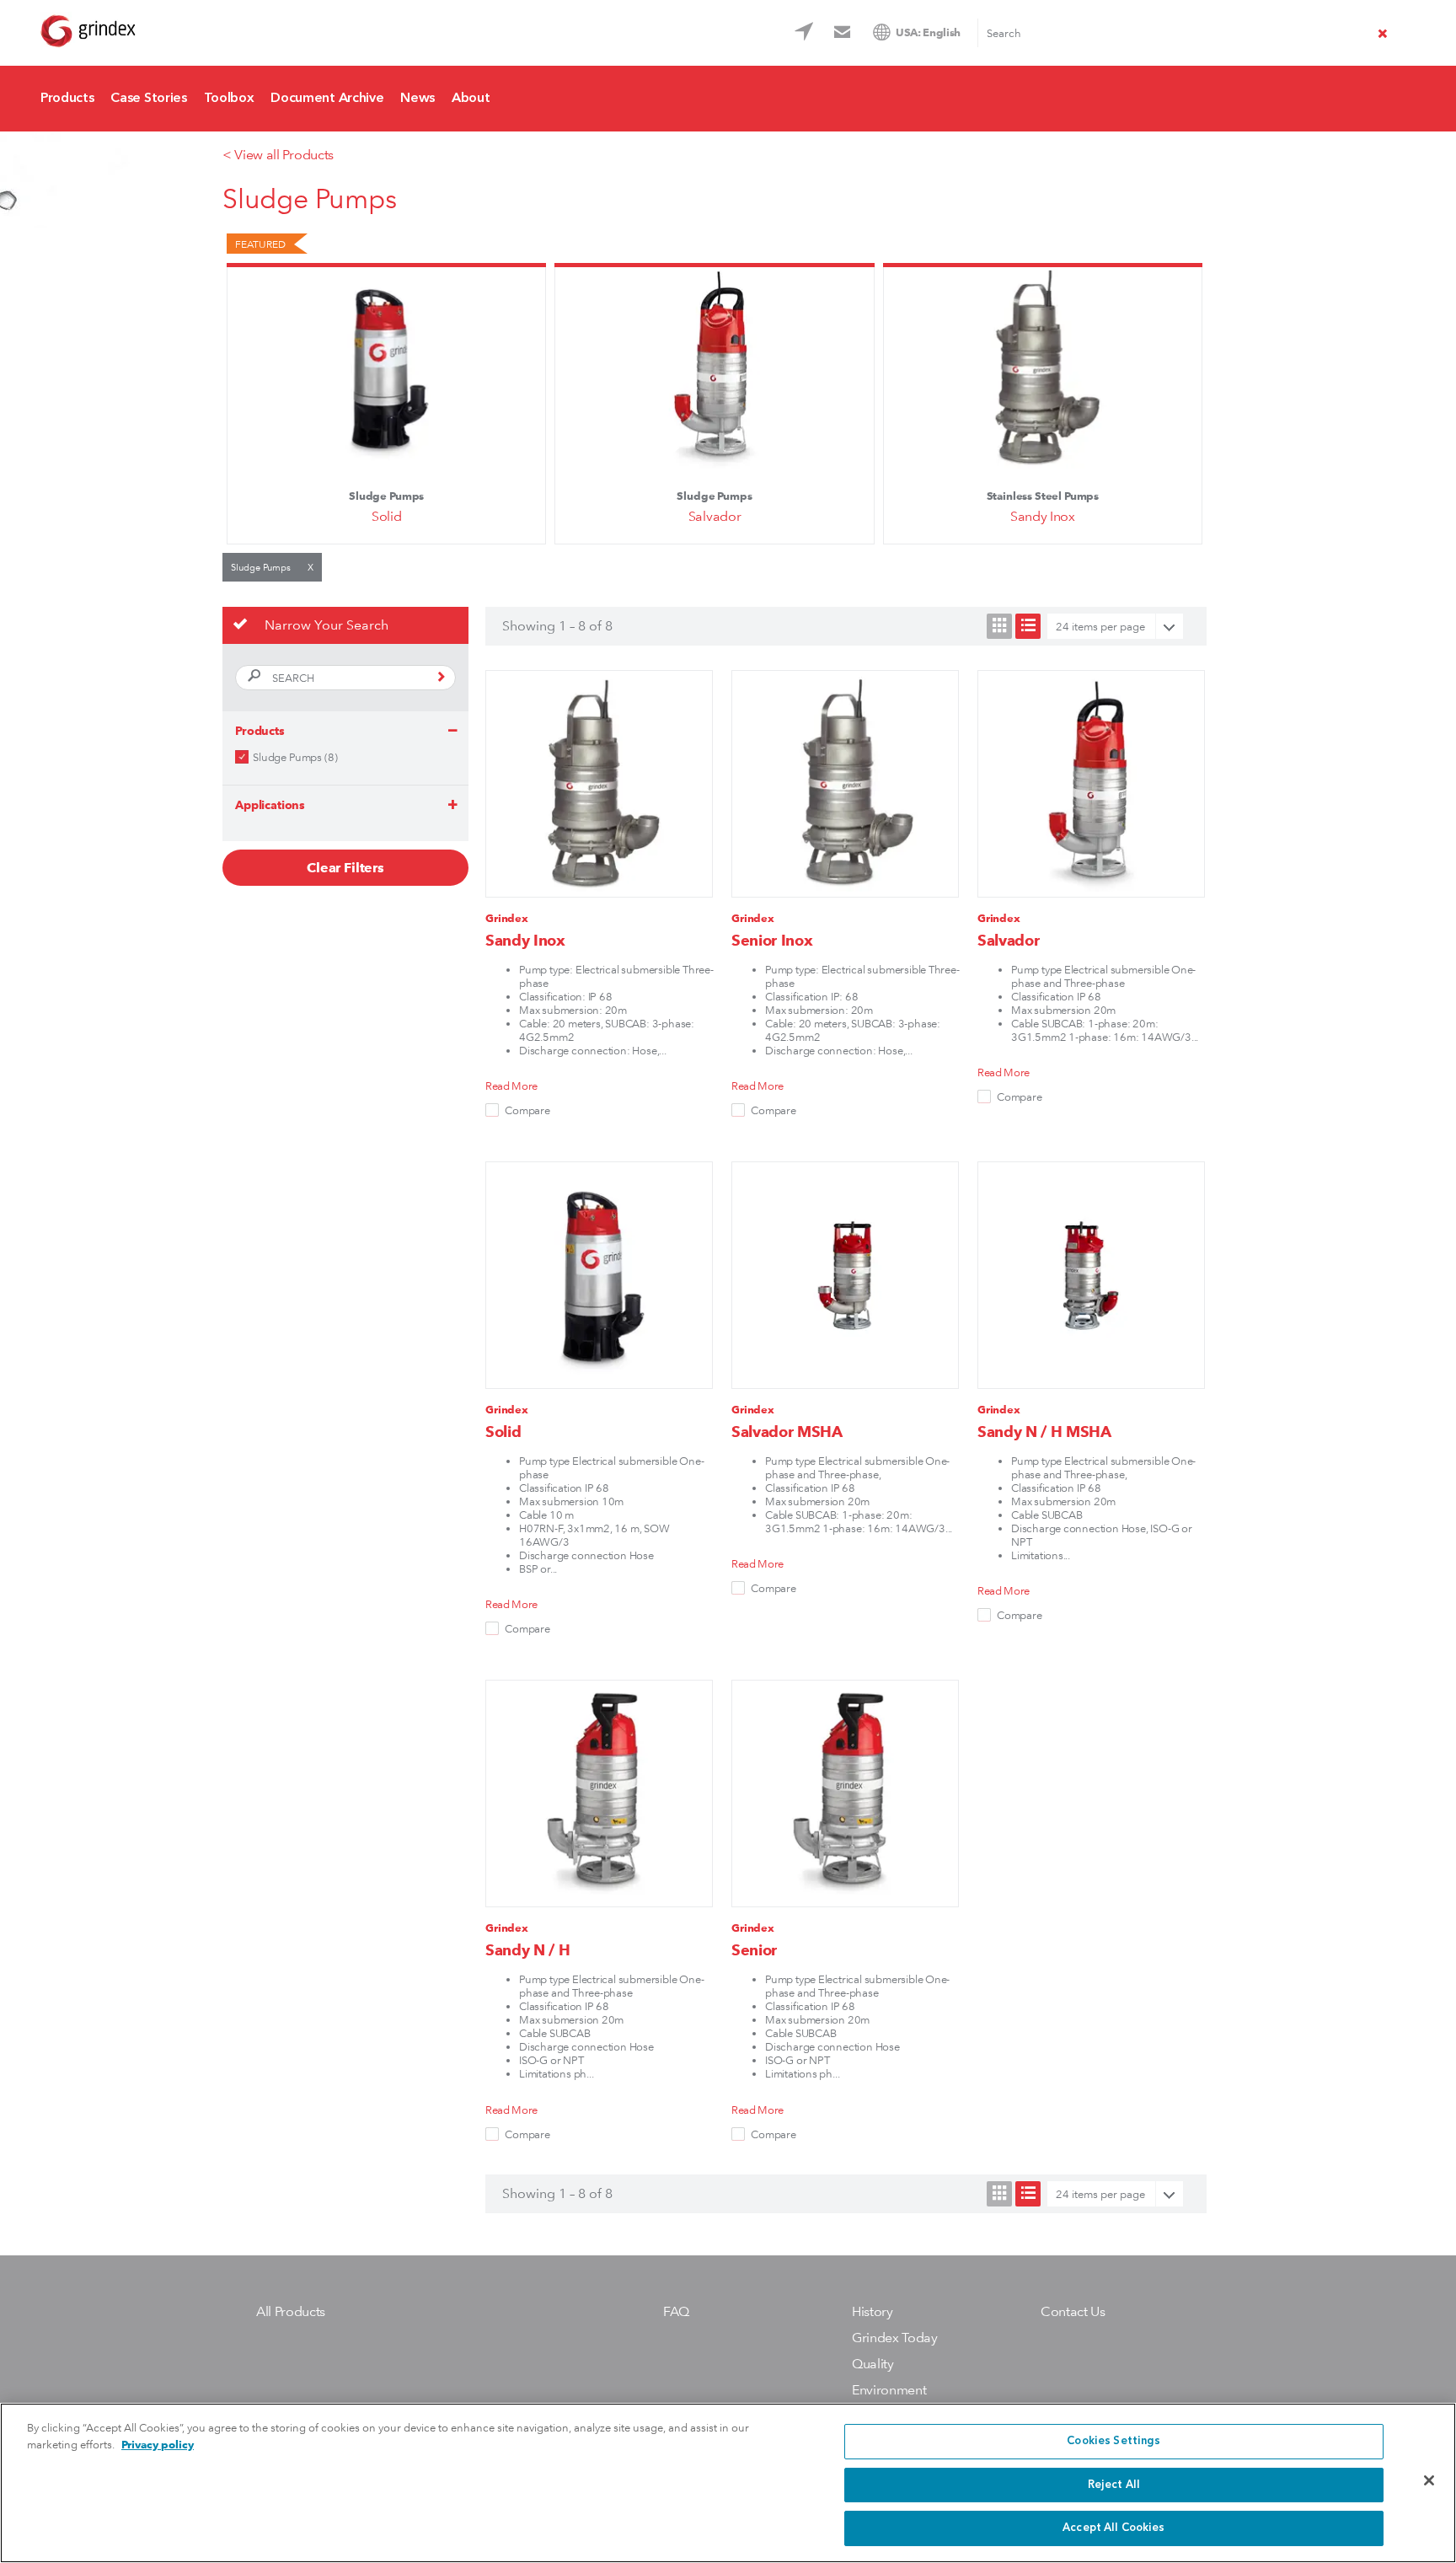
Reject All (1114, 2485)
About (471, 99)
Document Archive (327, 99)
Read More (511, 1086)
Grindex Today (895, 2338)
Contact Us (845, 35)
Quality (873, 2364)
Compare (527, 1110)
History (873, 2311)
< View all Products (278, 155)
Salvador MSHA (787, 1432)
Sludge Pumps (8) (295, 757)
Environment (889, 2390)
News (418, 99)
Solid (386, 516)
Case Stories (148, 99)
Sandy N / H (527, 1950)
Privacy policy (158, 2445)
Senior (754, 1950)
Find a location (806, 35)
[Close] (1429, 2480)
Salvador (715, 516)
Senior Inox (772, 940)
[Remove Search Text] (1383, 35)
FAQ (676, 2311)
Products (67, 99)
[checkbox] (242, 757)
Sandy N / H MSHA (1044, 1432)
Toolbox (229, 99)
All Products (291, 2311)
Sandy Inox (1043, 516)
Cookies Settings (1113, 2441)
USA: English (928, 32)
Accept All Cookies (1113, 2528)
